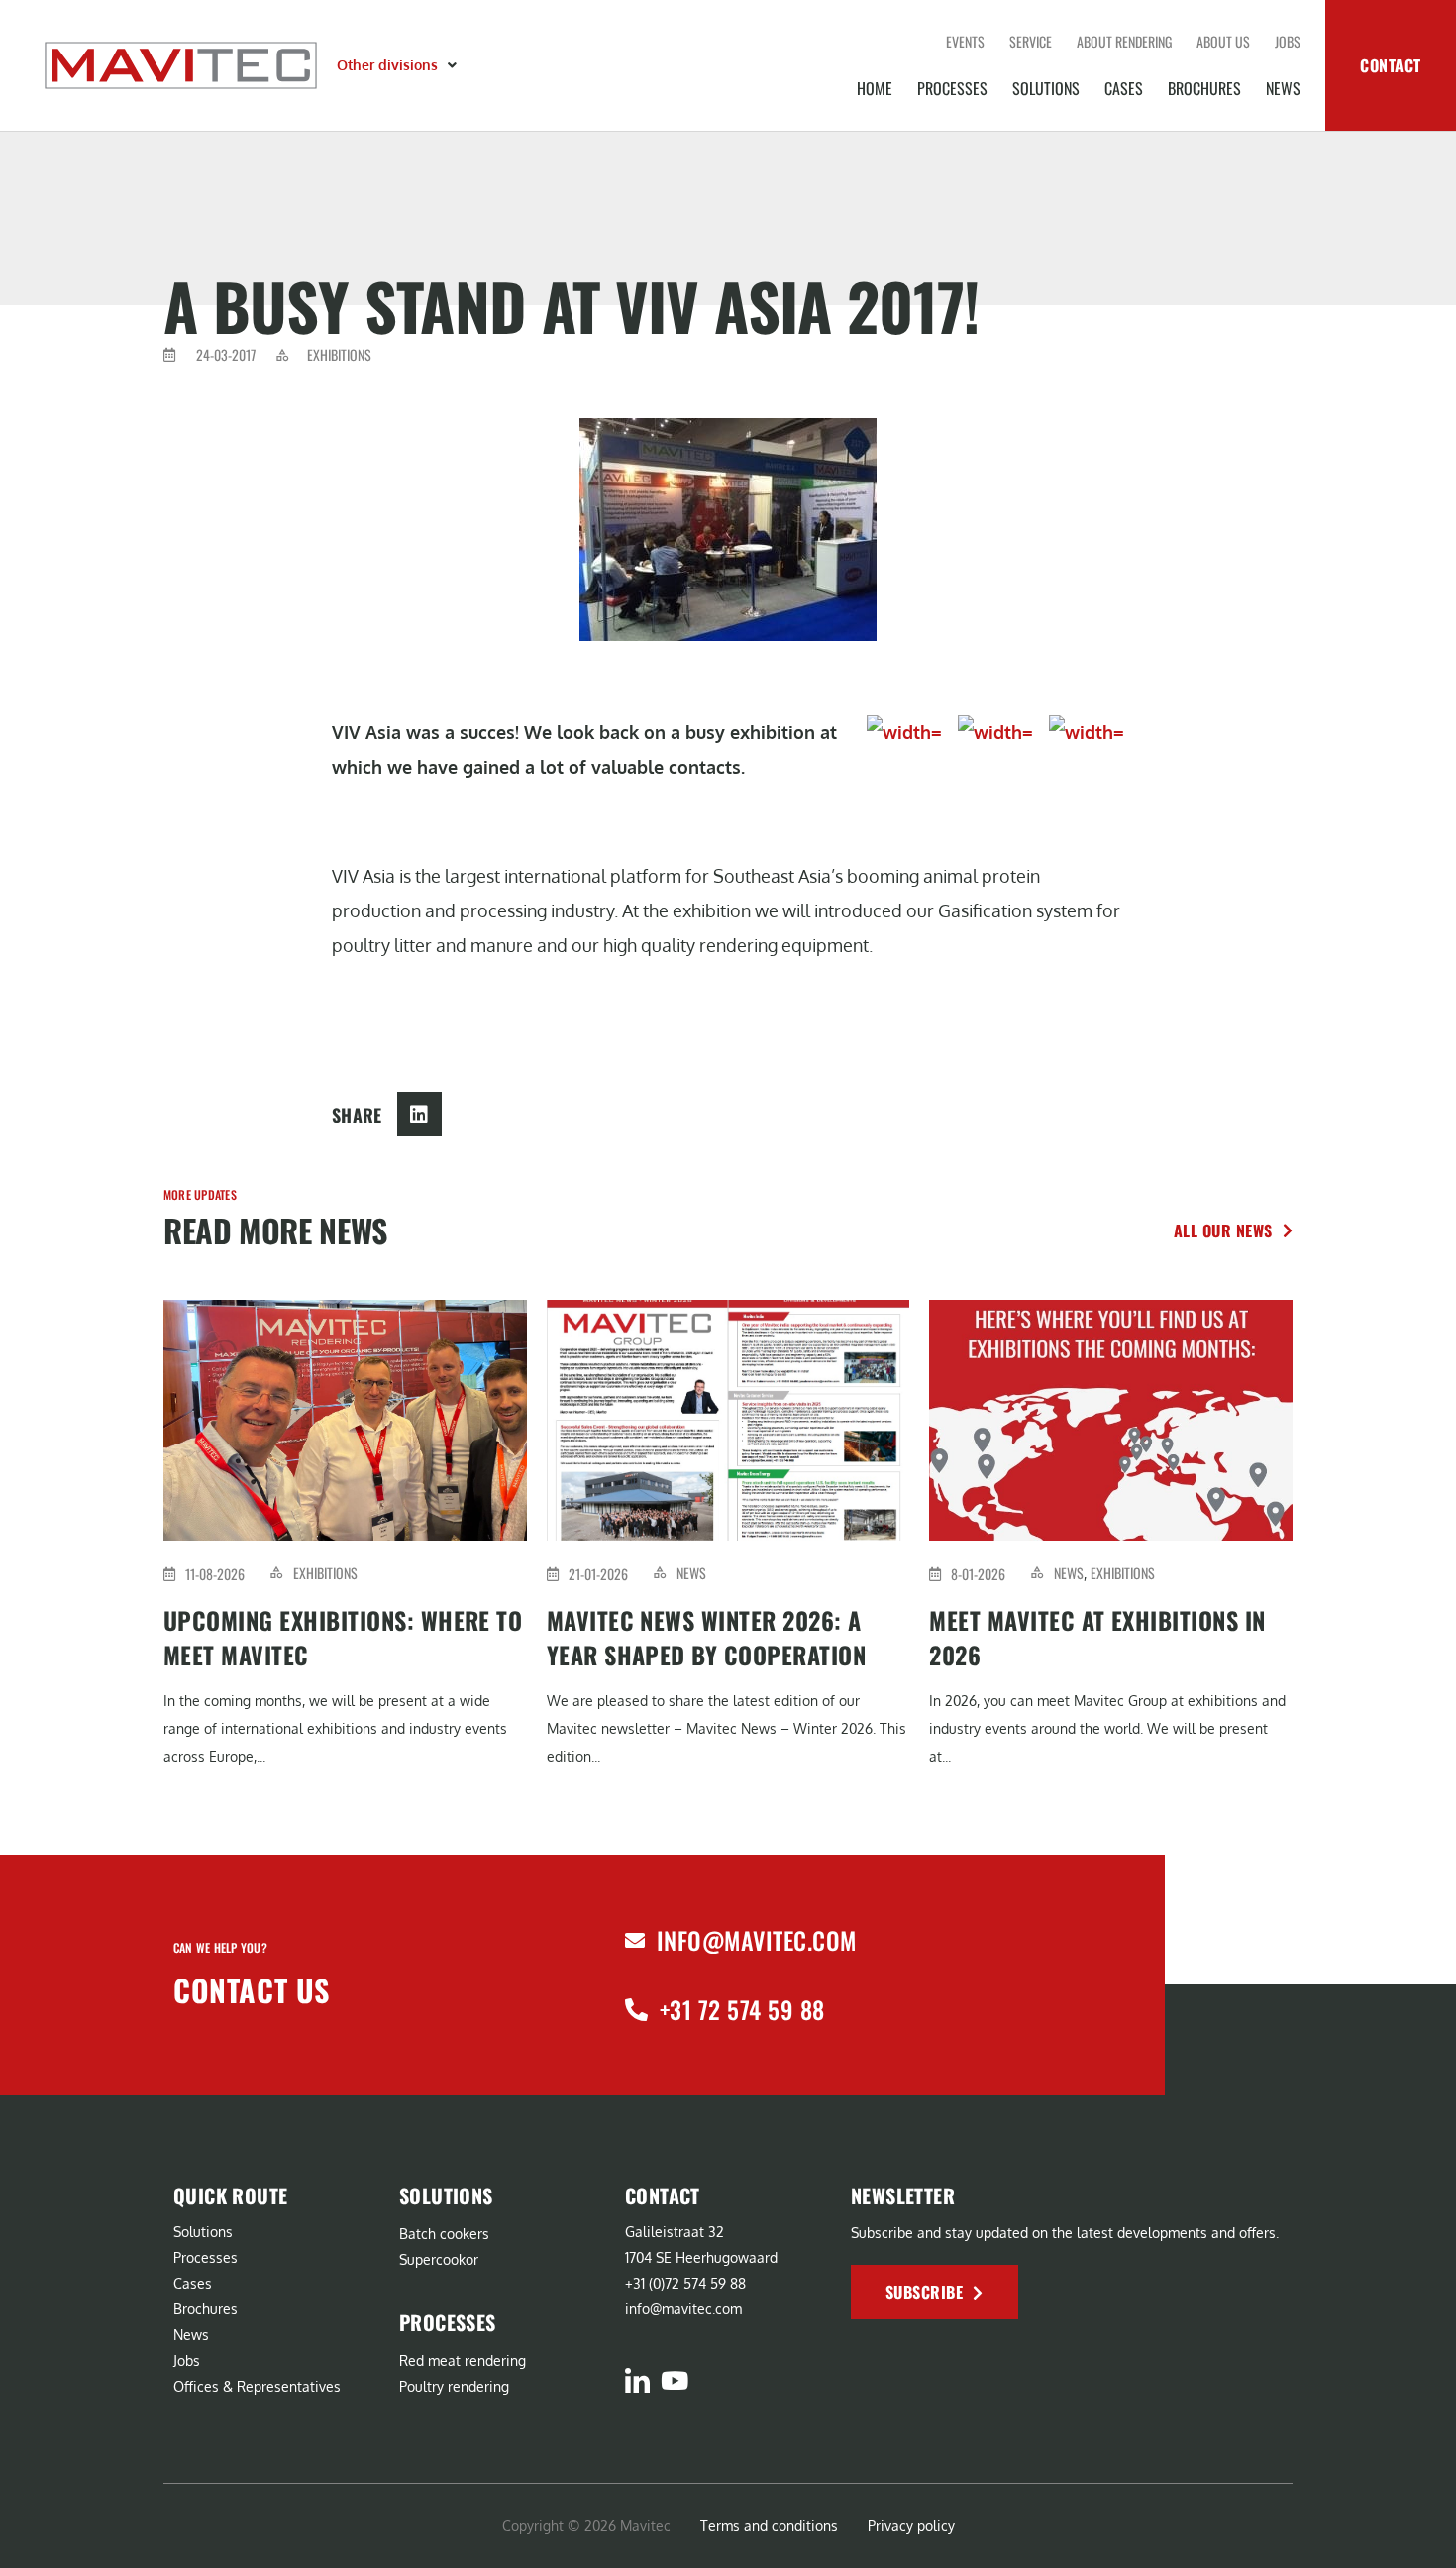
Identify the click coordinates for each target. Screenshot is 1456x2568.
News (1283, 88)
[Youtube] (674, 2380)
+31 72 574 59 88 (742, 2009)
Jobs (1288, 41)
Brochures (1204, 88)
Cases (1124, 88)
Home (875, 88)
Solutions (1046, 88)
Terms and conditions (769, 2526)
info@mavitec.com (757, 1940)
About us (1223, 41)
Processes (952, 88)
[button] (399, 65)
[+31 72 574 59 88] (636, 2010)
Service (1031, 41)
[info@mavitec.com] (635, 1941)
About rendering (1124, 41)
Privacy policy (911, 2526)
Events (965, 41)
